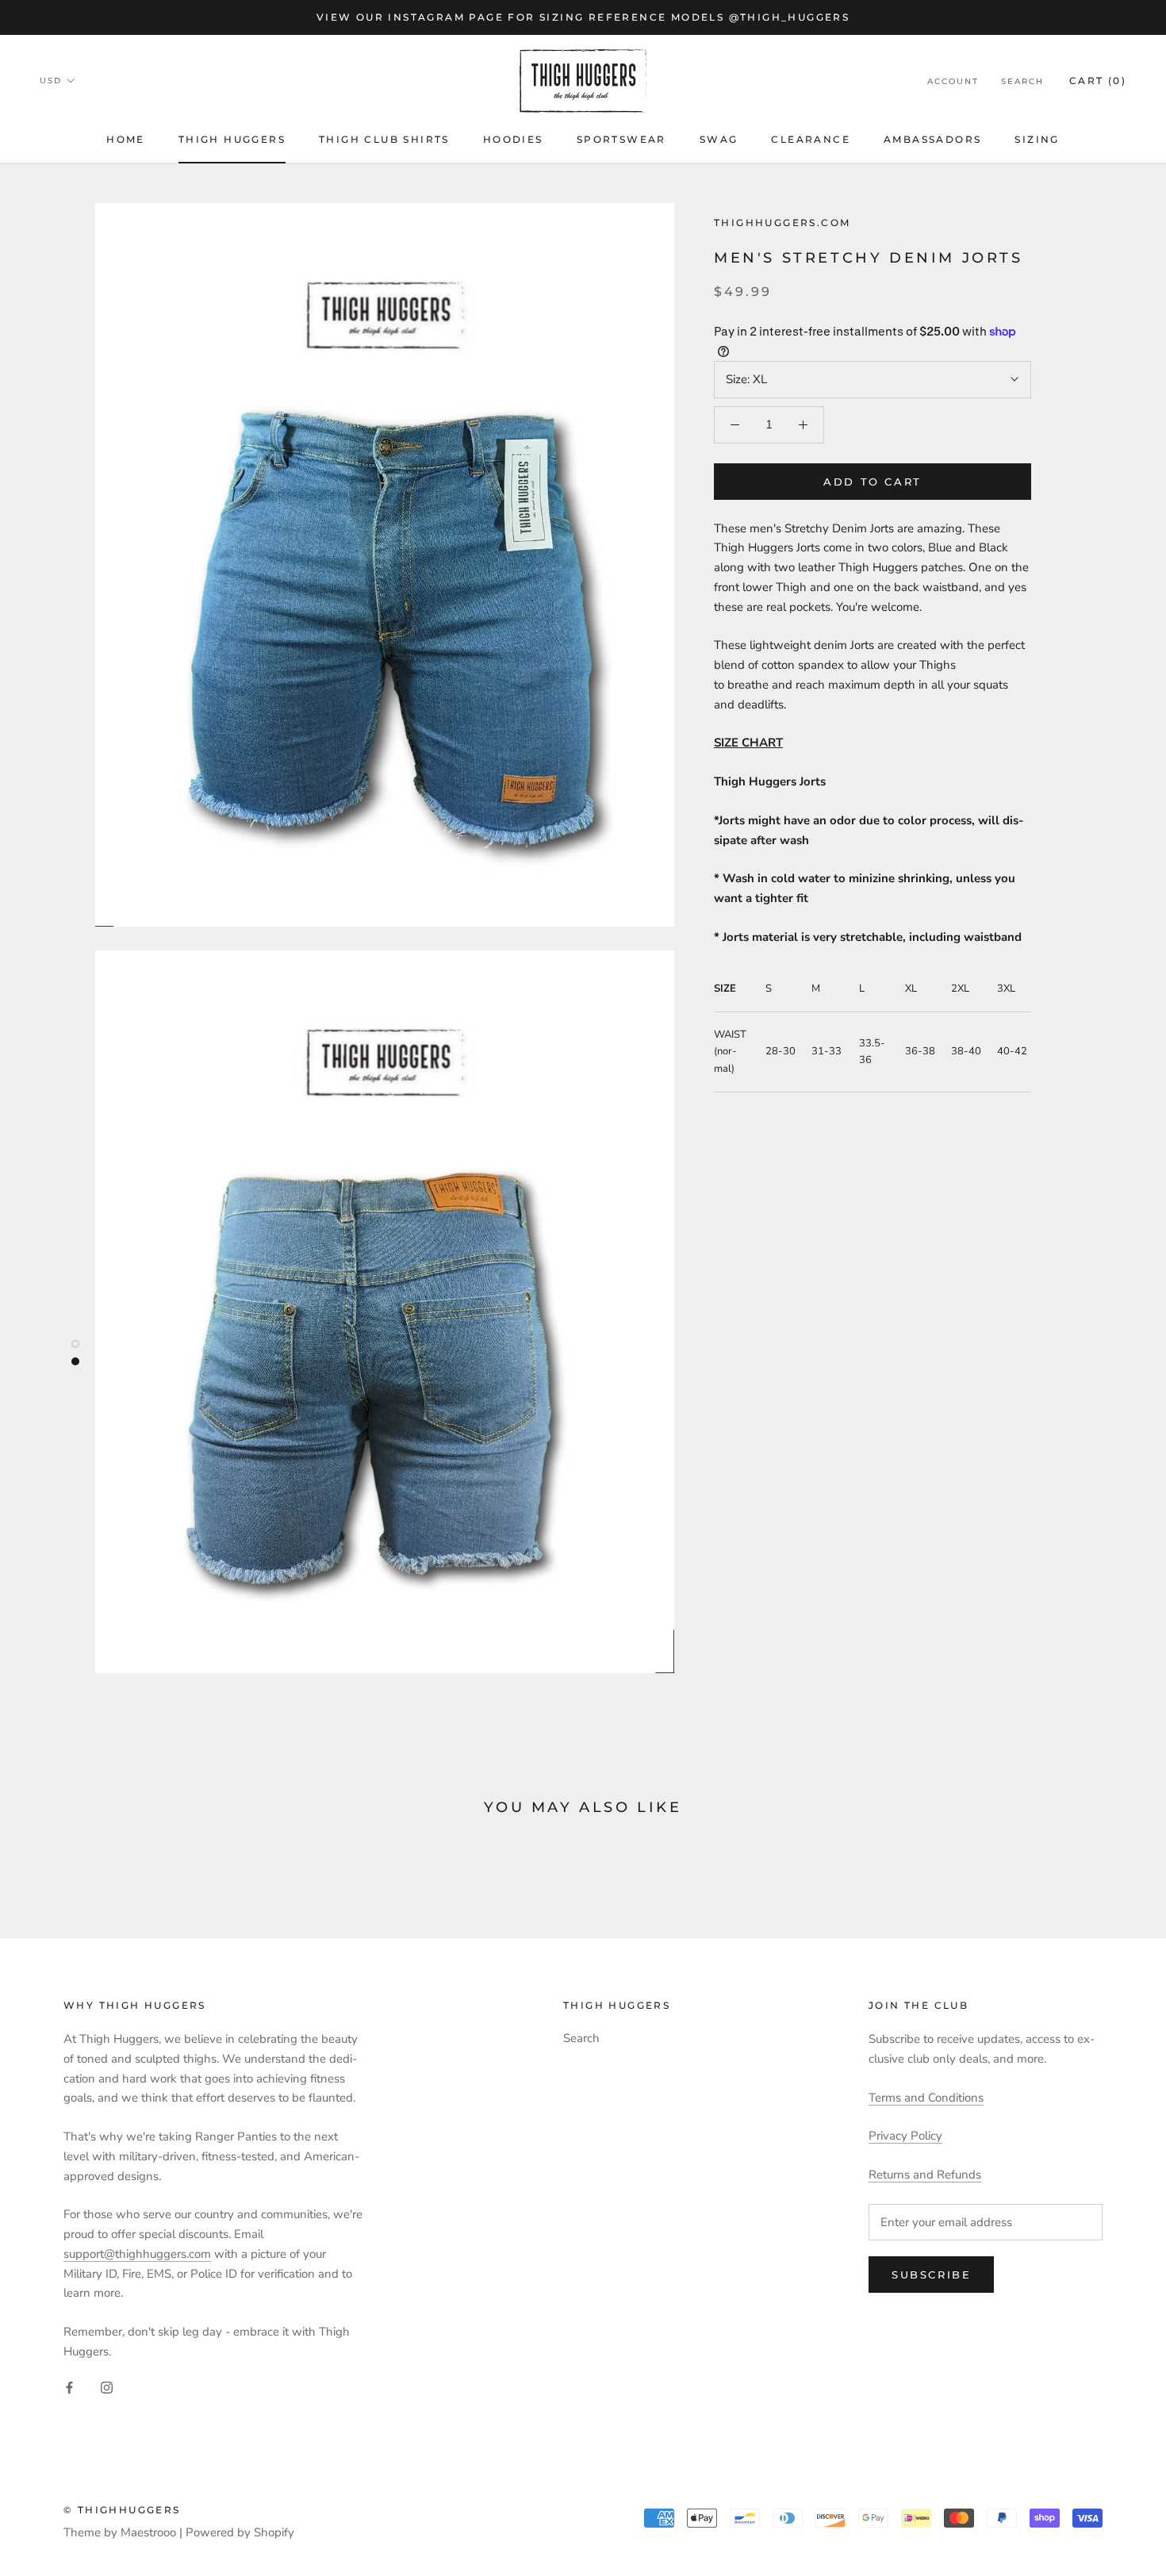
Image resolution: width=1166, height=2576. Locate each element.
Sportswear (621, 139)
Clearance (811, 139)
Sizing (1037, 139)
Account (953, 81)
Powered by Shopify (240, 2532)
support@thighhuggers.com (137, 2254)
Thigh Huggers (232, 139)
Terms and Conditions (926, 2098)
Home (126, 139)
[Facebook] (69, 2388)
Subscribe (931, 2275)
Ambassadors (932, 139)
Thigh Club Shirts (384, 139)
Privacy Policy (905, 2136)
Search (1022, 81)
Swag (719, 139)
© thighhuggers (122, 2510)
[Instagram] (107, 2388)
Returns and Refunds (925, 2175)
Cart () (1098, 81)
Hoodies (513, 139)
